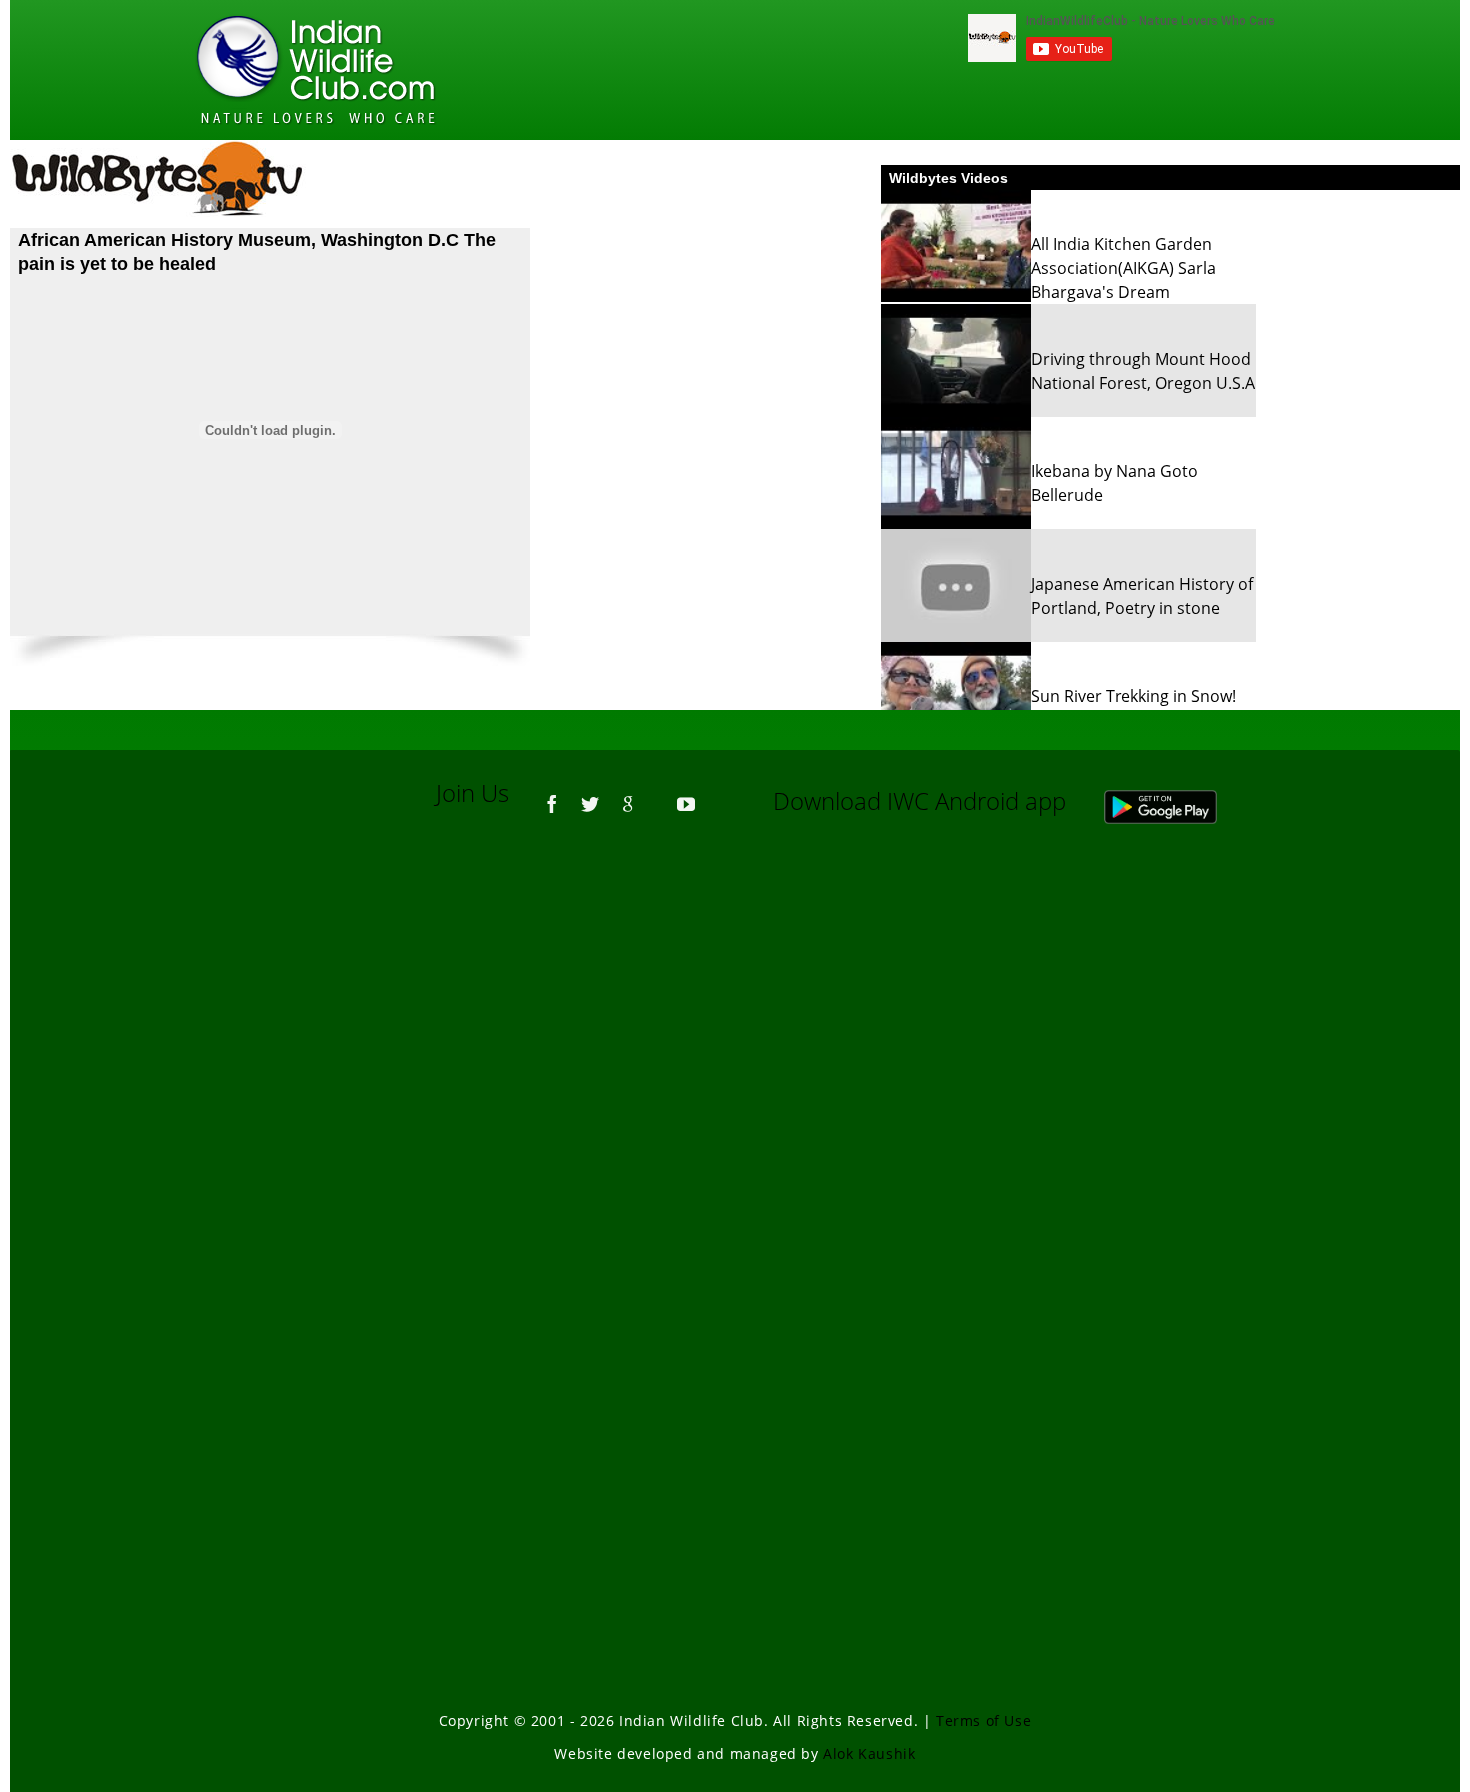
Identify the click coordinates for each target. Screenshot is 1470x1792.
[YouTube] (686, 795)
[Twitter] (590, 795)
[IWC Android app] (1180, 800)
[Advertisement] (735, 1110)
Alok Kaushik (869, 1753)
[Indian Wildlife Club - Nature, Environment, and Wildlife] (316, 70)
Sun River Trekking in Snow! (1133, 696)
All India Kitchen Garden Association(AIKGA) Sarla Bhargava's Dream (1123, 268)
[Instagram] (715, 795)
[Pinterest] (657, 795)
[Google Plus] (628, 795)
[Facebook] (552, 795)
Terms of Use (983, 1720)
